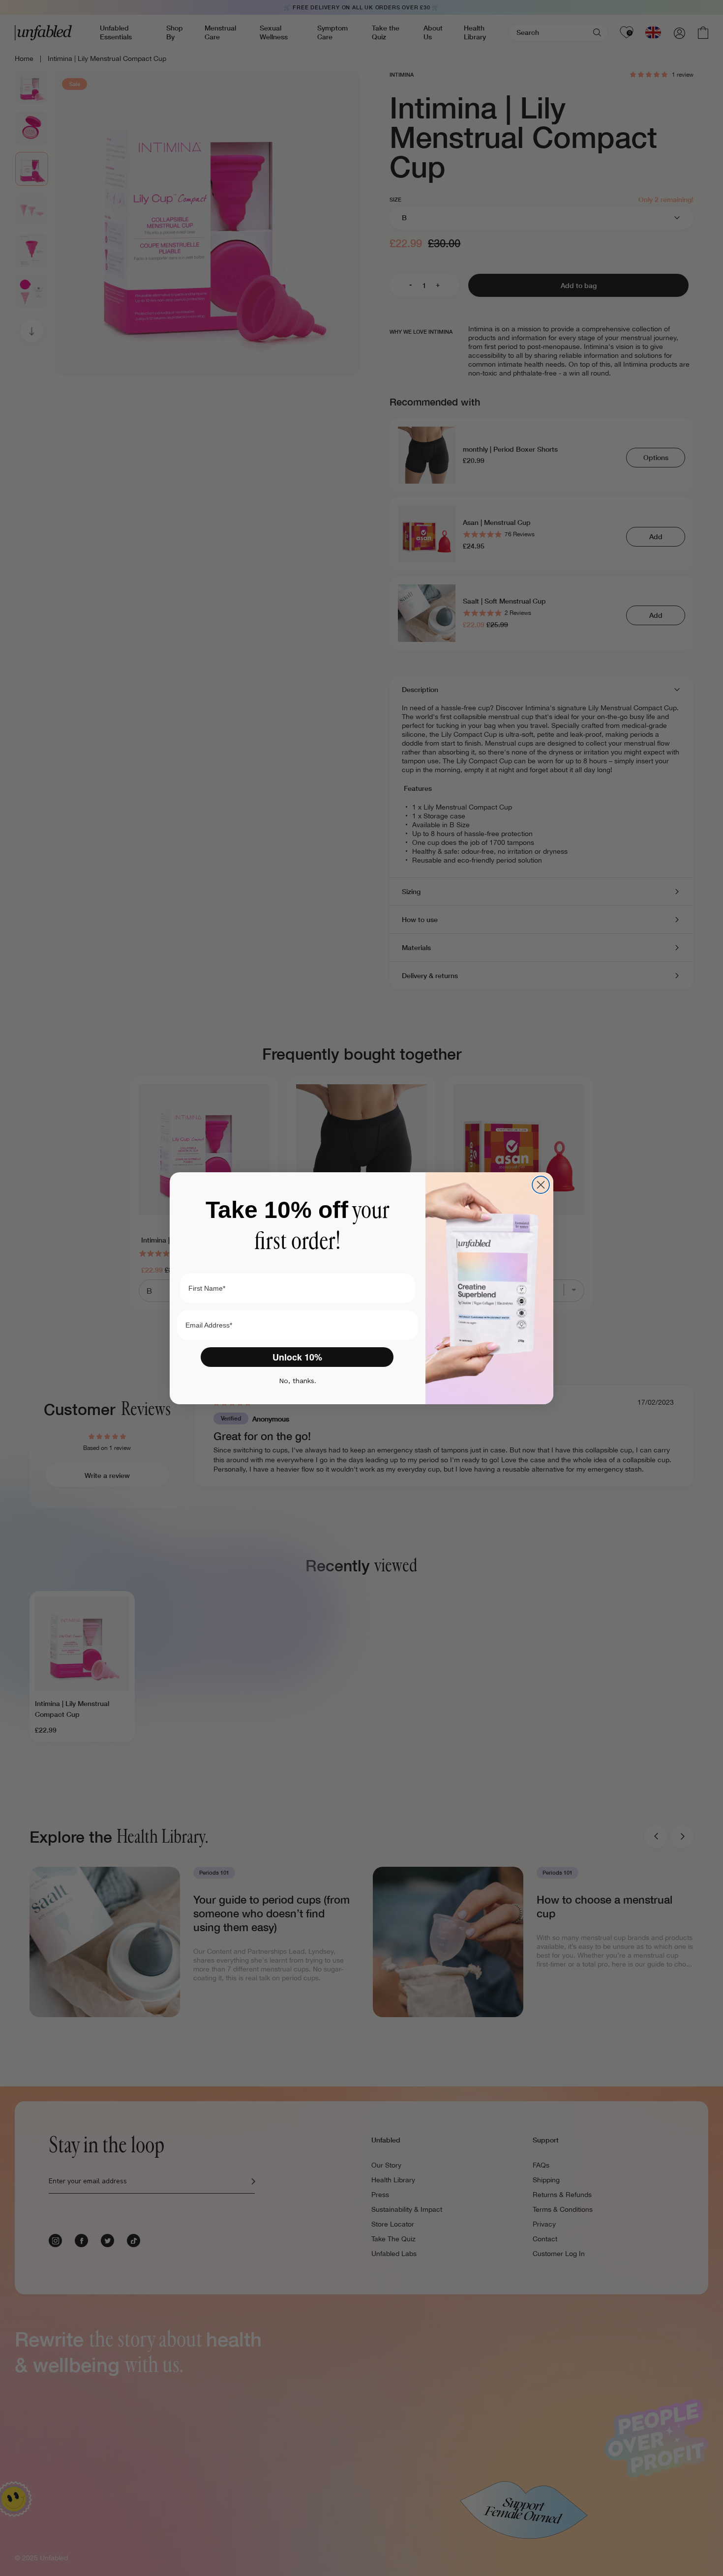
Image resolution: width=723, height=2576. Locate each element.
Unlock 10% (297, 1357)
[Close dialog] (541, 1185)
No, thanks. (298, 1381)
